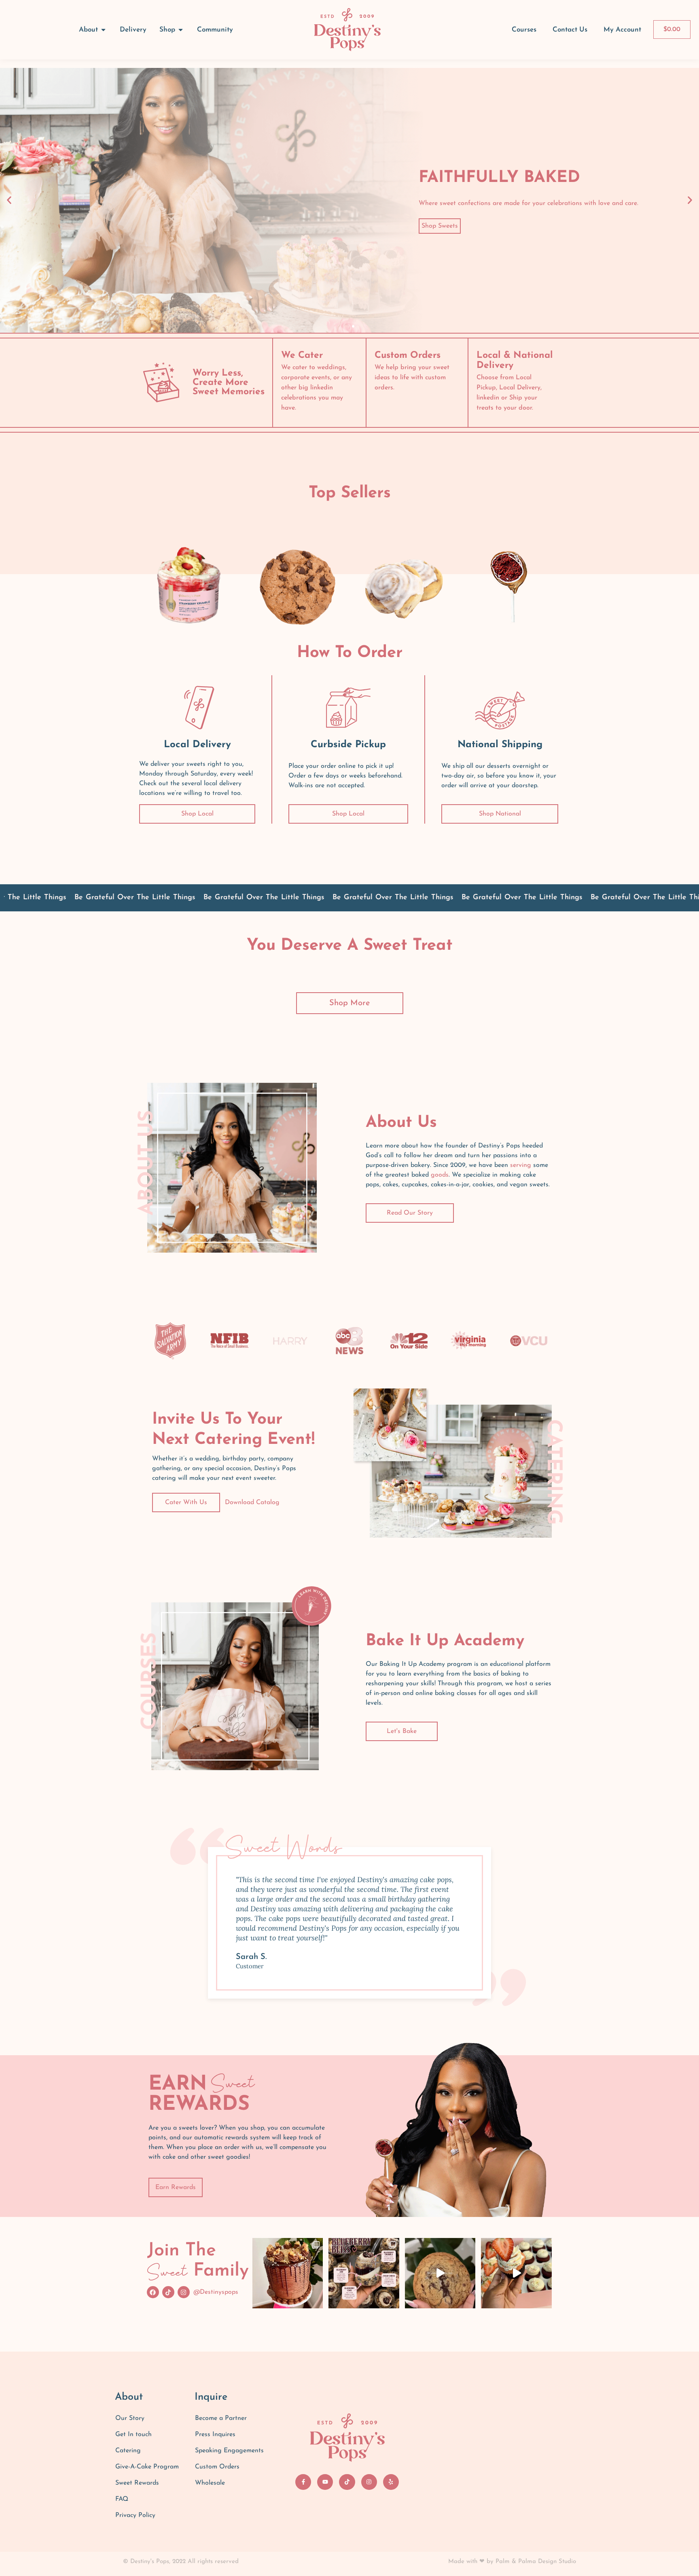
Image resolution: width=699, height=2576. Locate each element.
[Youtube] (325, 2482)
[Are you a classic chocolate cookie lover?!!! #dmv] (440, 2273)
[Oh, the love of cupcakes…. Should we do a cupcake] (516, 2273)
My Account (622, 30)
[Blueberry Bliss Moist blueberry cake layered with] (364, 2273)
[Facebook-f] (303, 2482)
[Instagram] (184, 2292)
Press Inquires (215, 2434)
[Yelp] (391, 2482)
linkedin (322, 388)
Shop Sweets (440, 226)
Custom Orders (217, 2467)
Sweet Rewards (137, 2483)
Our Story (130, 2418)
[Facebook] (153, 2292)
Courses (524, 30)
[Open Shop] (181, 30)
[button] (9, 200)
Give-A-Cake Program (147, 2467)
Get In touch (133, 2434)
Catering (128, 2451)
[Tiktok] (168, 2292)
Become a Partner (221, 2418)
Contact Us (570, 30)
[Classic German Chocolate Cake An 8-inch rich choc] (288, 2273)
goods (440, 1175)
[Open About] (103, 30)
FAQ (122, 2499)
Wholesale (210, 2483)
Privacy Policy (135, 2515)
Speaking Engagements (229, 2451)
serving (521, 1165)
